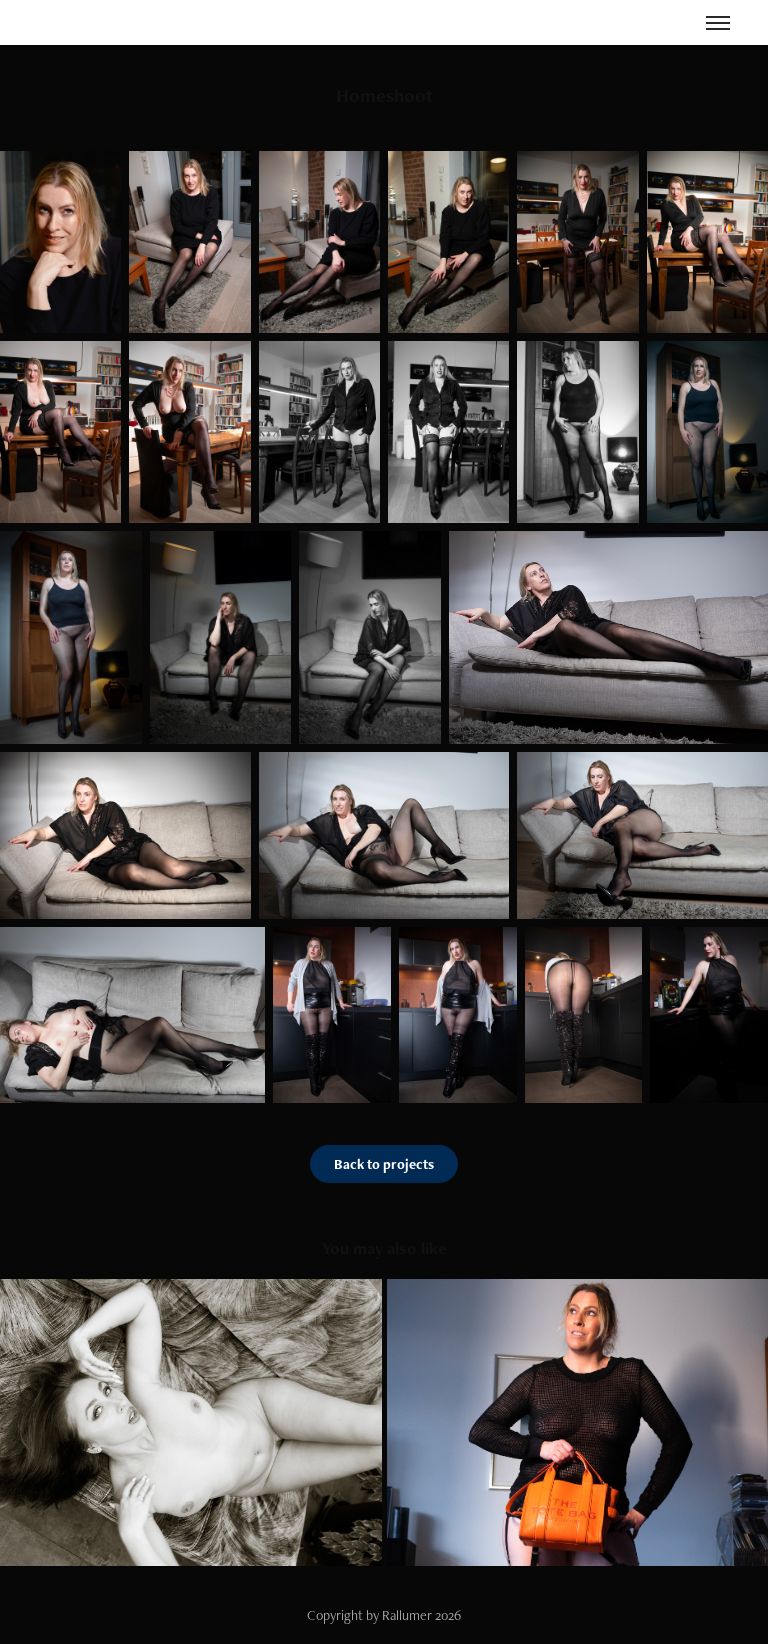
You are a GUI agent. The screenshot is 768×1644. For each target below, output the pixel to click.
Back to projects (384, 1164)
